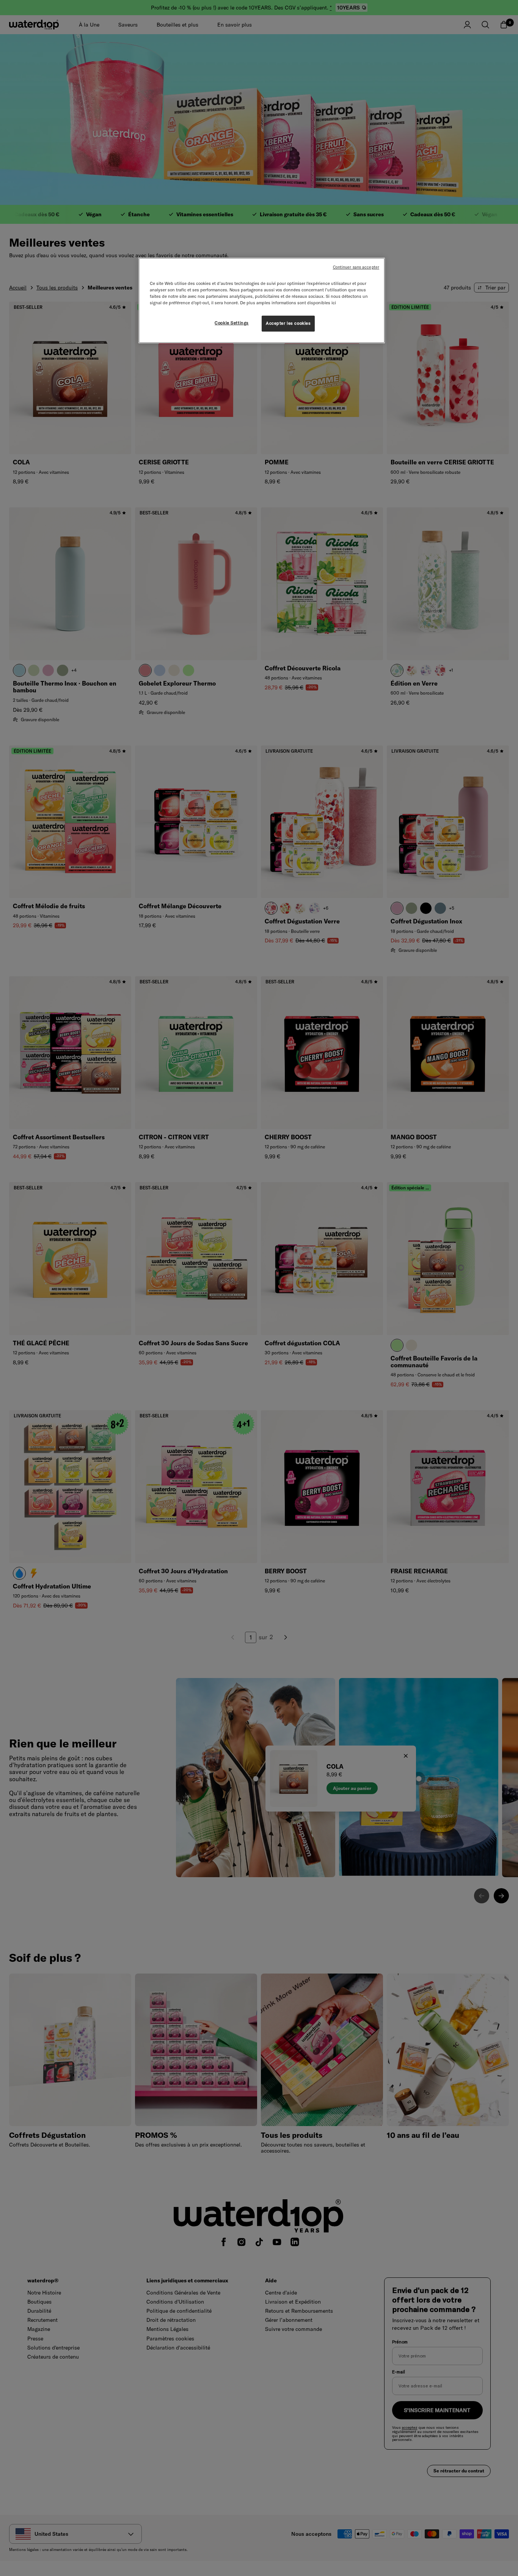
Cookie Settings (232, 323)
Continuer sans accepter (356, 267)
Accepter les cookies (288, 323)
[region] (262, 300)
